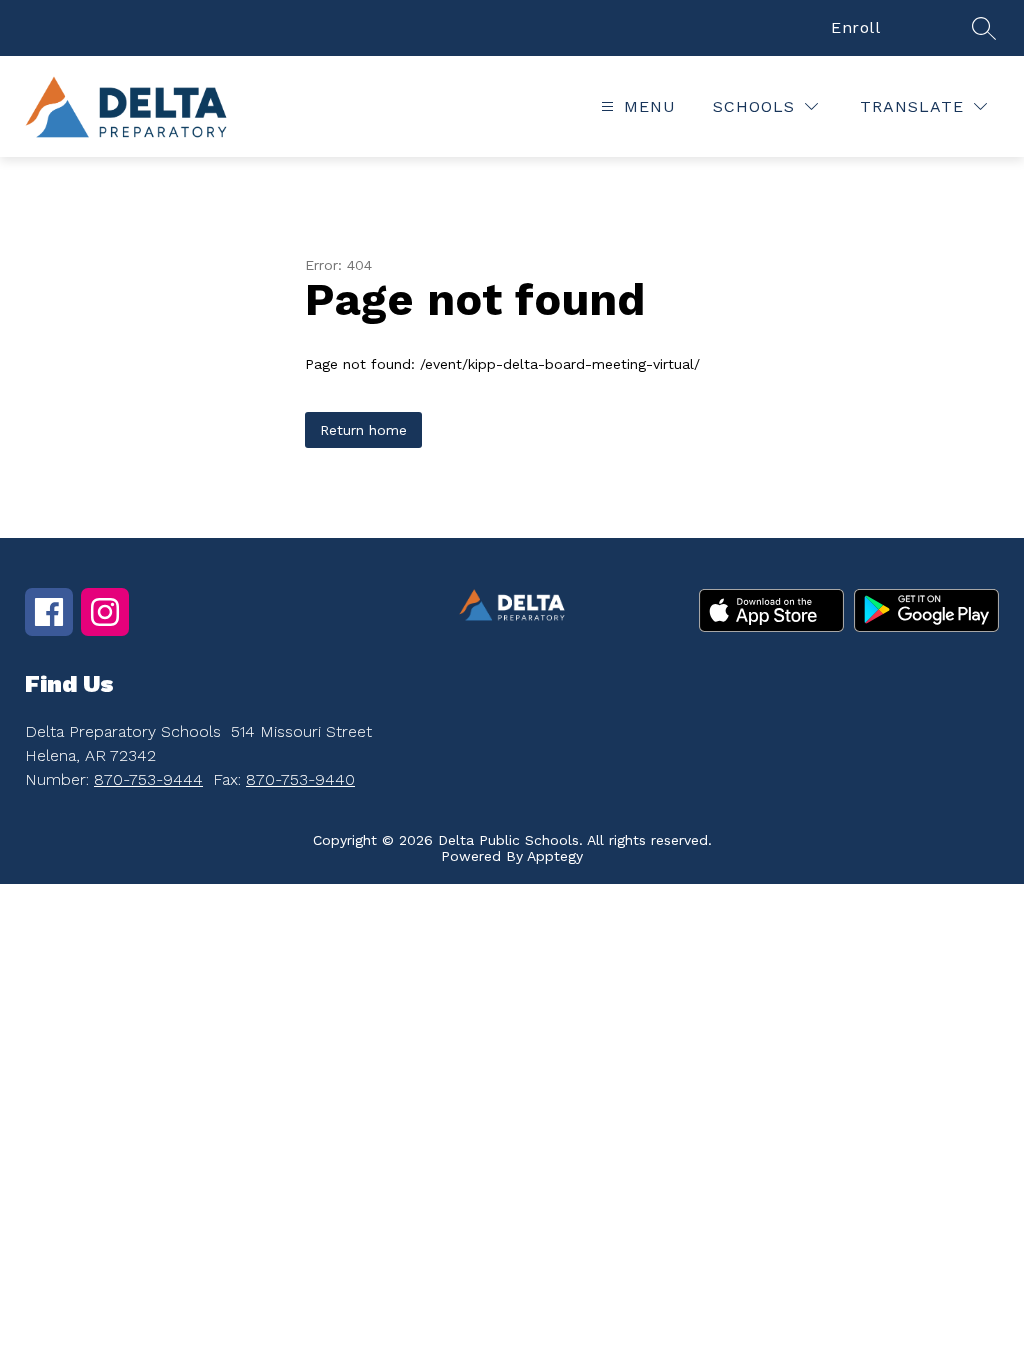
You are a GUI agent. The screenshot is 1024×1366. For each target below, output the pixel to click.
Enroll (855, 27)
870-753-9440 (300, 779)
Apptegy (555, 856)
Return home (363, 430)
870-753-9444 (148, 779)
